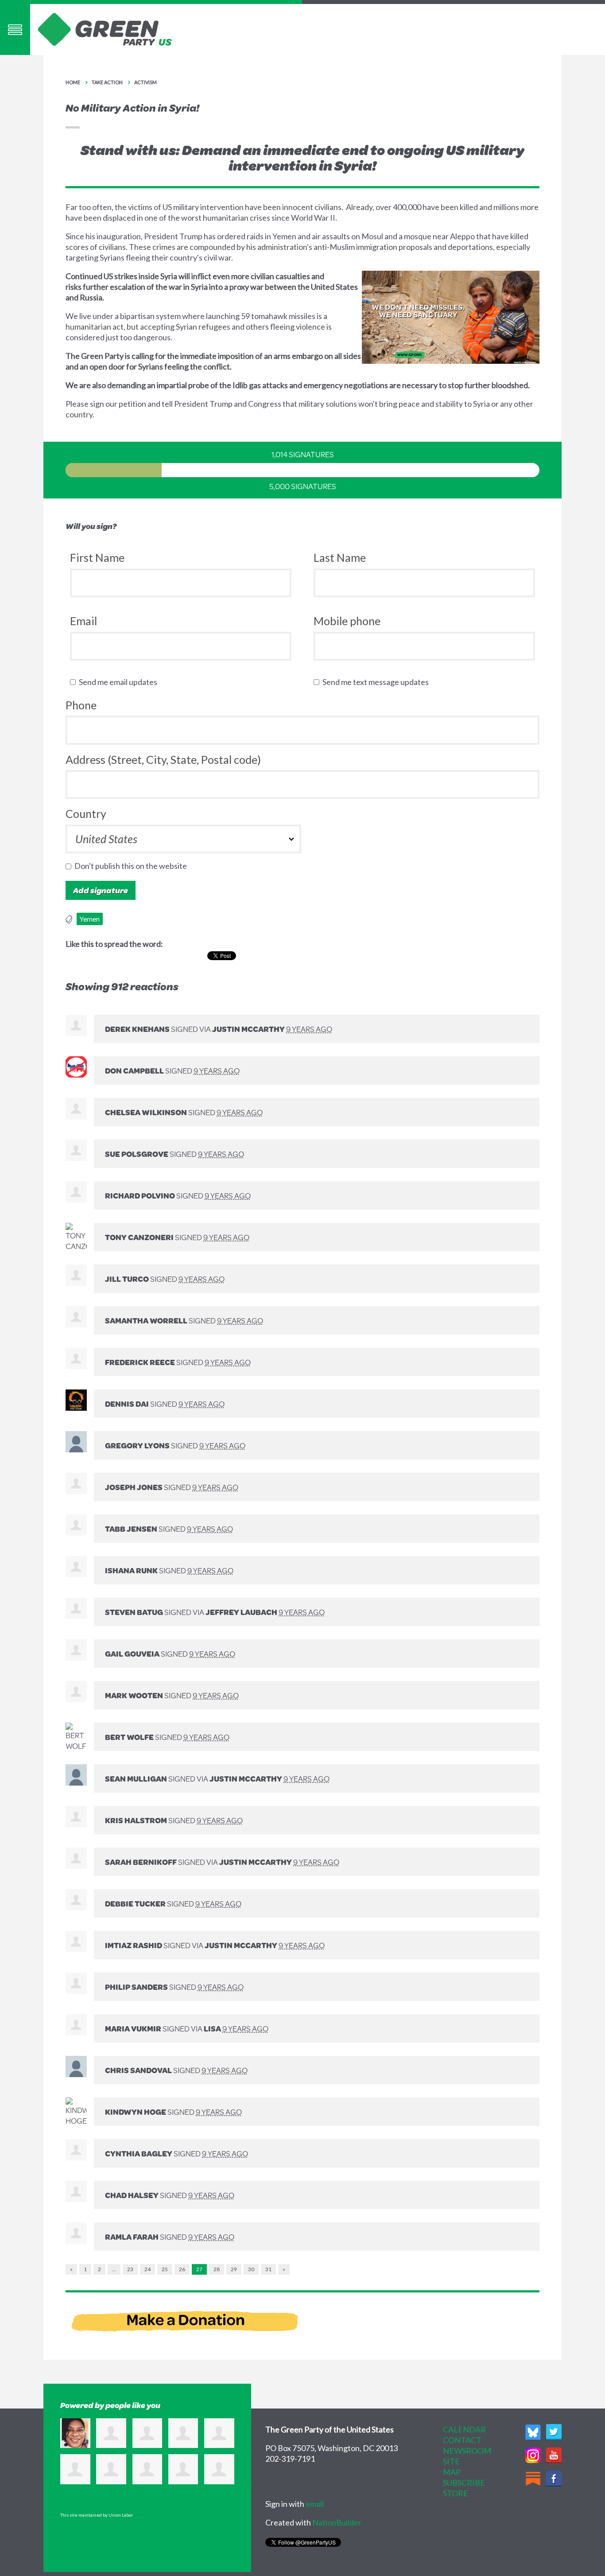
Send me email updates (120, 682)
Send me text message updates (378, 682)
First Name (97, 557)
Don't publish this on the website (133, 866)
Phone (81, 705)
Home (73, 82)
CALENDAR (464, 2429)
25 (165, 2269)
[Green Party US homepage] (105, 28)
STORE (456, 2493)
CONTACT (462, 2440)
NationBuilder (337, 2522)
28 (217, 2269)
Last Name (340, 557)
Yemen (90, 919)
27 (199, 2269)
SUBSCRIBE (464, 2483)
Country (86, 813)
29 (234, 2269)
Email (83, 621)
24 (147, 2269)
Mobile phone (347, 621)
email (315, 2504)
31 (268, 2269)
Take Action (107, 82)
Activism (145, 82)
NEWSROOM (467, 2451)
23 (130, 2269)
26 (182, 2269)
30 (251, 2269)
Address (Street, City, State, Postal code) (163, 759)
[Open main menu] (15, 29)
